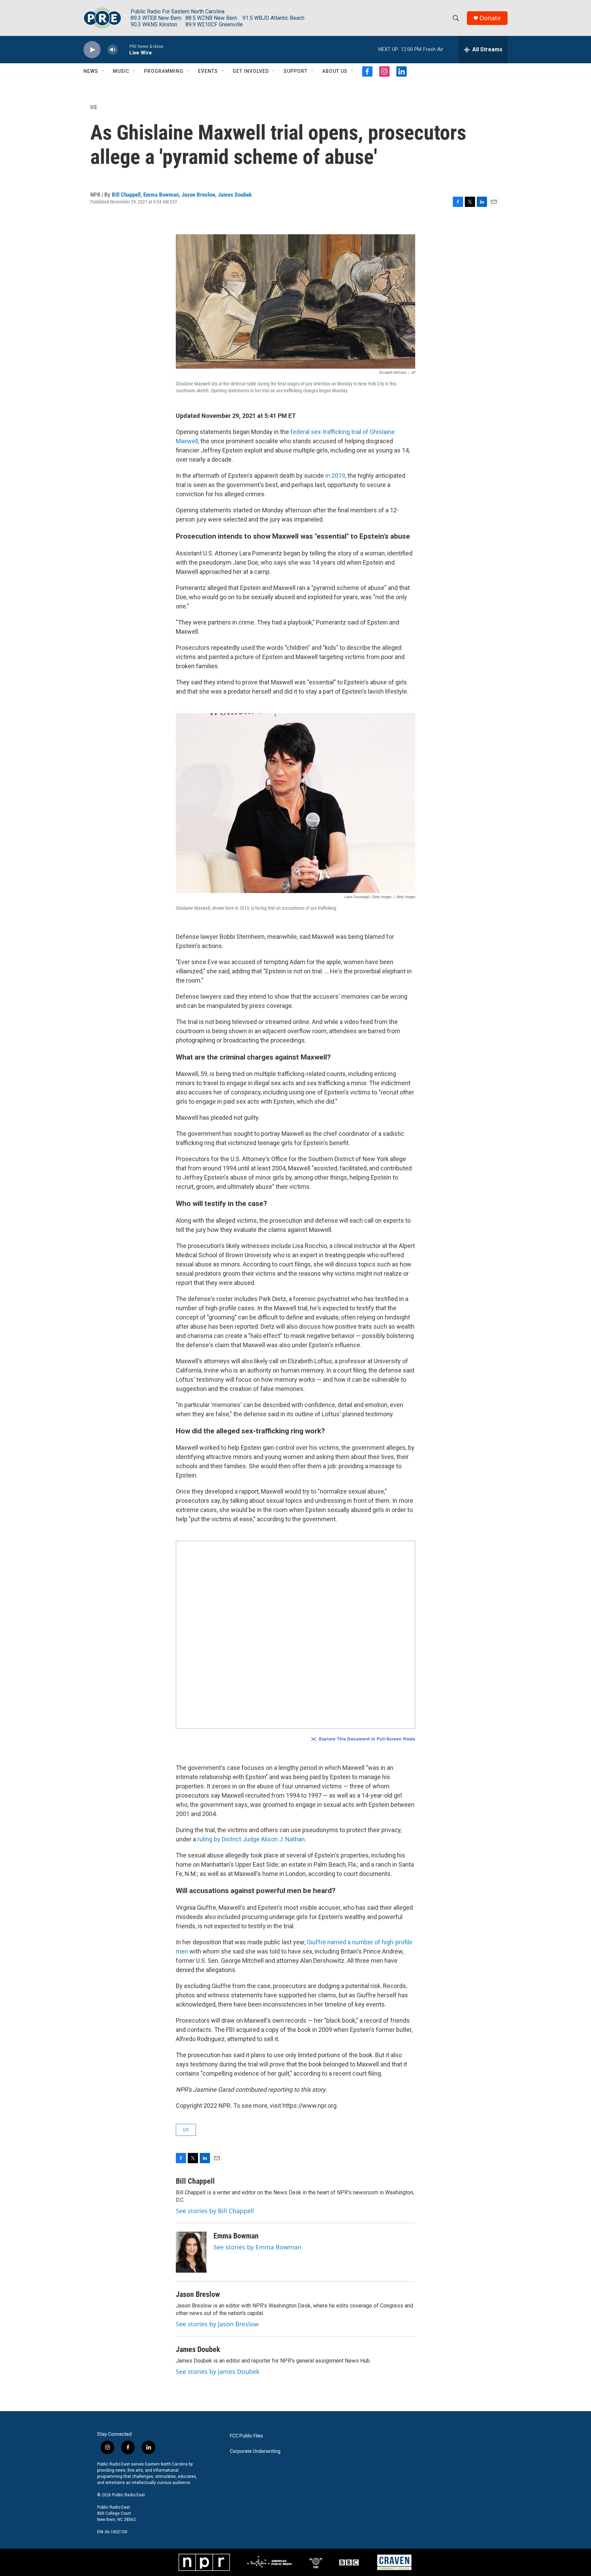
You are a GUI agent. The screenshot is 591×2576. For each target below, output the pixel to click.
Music (121, 71)
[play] (92, 50)
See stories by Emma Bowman (257, 2247)
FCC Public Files (246, 2436)
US (94, 107)
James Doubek (235, 195)
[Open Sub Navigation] (103, 71)
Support (295, 71)
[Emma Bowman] (191, 2252)
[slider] (123, 49)
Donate (490, 18)
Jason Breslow (198, 195)
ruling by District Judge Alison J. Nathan (251, 1839)
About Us (335, 71)
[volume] (113, 50)
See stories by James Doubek (218, 2371)
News (91, 71)
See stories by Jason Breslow (217, 2324)
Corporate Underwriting (255, 2451)
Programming (164, 71)
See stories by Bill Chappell (215, 2211)
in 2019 (335, 476)
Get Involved (251, 71)
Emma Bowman (161, 195)
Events (208, 71)
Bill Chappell (126, 195)
